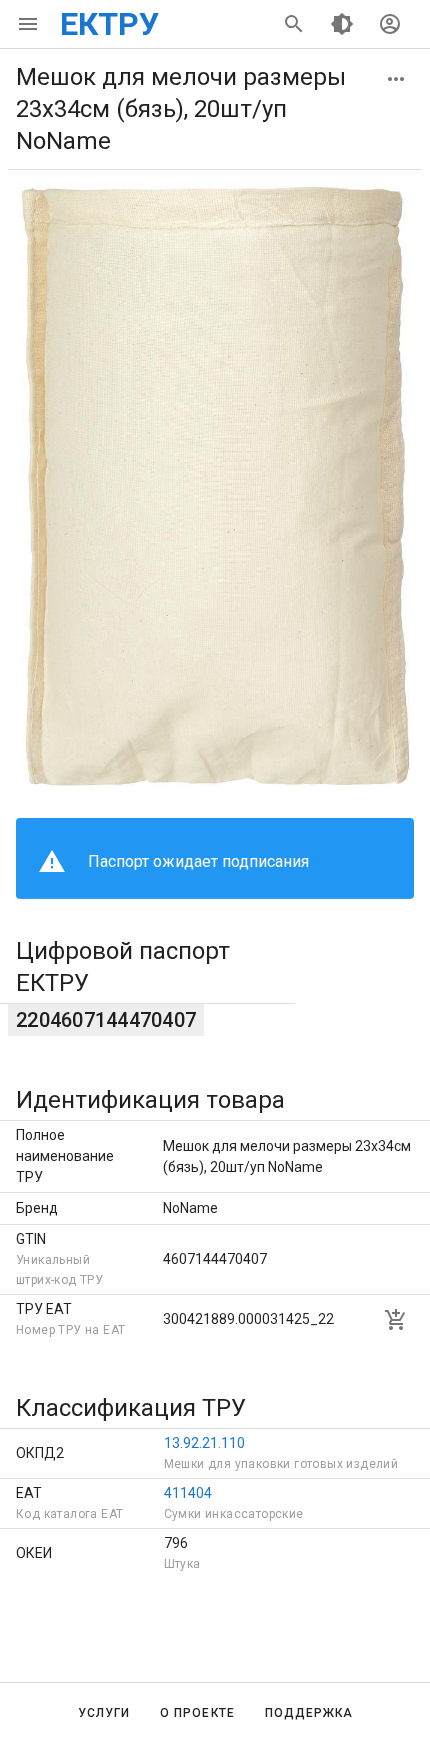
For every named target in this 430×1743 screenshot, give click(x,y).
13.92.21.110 (204, 1443)
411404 (188, 1493)
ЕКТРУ (109, 24)
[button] (396, 79)
